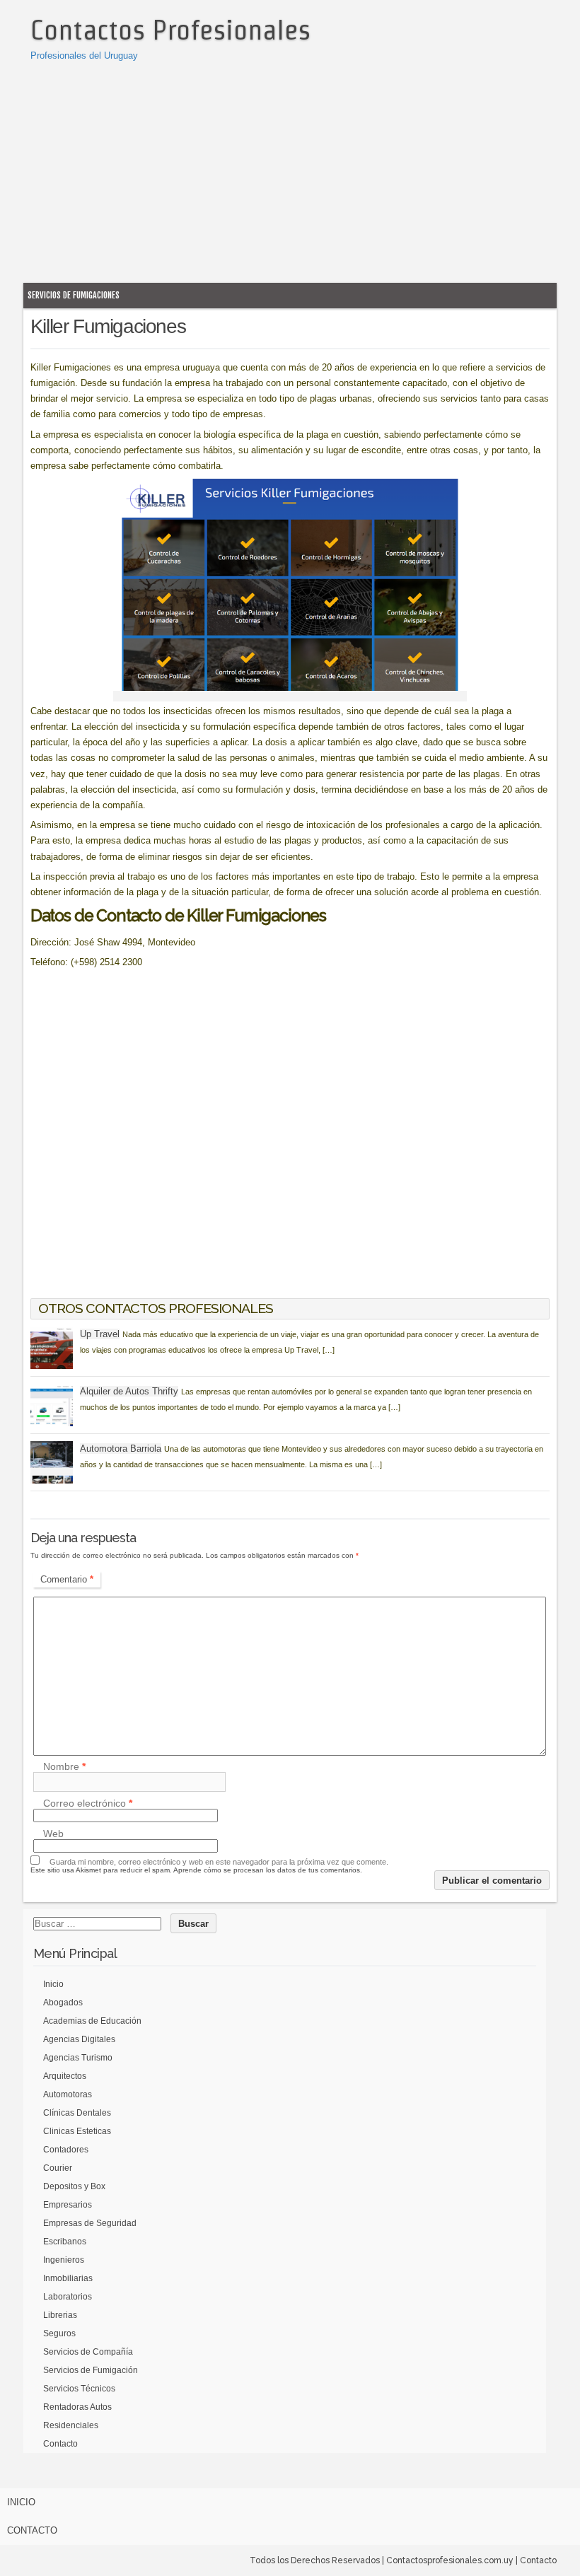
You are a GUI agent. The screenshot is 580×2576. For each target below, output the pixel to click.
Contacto (60, 2444)
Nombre (64, 1766)
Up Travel (100, 1334)
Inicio (53, 1984)
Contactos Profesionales (170, 30)
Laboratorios (68, 2297)
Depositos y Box (74, 2186)
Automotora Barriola (121, 1449)
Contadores (66, 2150)
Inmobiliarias (68, 2278)
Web (53, 1834)
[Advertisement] (290, 170)
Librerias (60, 2315)
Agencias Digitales (79, 2039)
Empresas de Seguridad (90, 2223)
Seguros (59, 2333)
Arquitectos (65, 2076)
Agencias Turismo (78, 2058)
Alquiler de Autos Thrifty (129, 1391)
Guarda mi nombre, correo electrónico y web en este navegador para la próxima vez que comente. (219, 1862)
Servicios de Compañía (88, 2352)
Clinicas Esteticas (77, 2131)
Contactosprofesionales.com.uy (450, 2560)
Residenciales (71, 2425)
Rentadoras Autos (77, 2407)
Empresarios (68, 2205)
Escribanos (65, 2242)
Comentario (67, 1579)
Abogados (63, 2003)
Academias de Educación (92, 2021)
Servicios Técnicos (79, 2389)
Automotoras (68, 2094)
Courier (58, 2168)
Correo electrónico (88, 1803)
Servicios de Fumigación (91, 2370)
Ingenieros (64, 2260)
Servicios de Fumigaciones (74, 295)
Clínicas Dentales (77, 2113)
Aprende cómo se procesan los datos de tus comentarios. (268, 1870)
